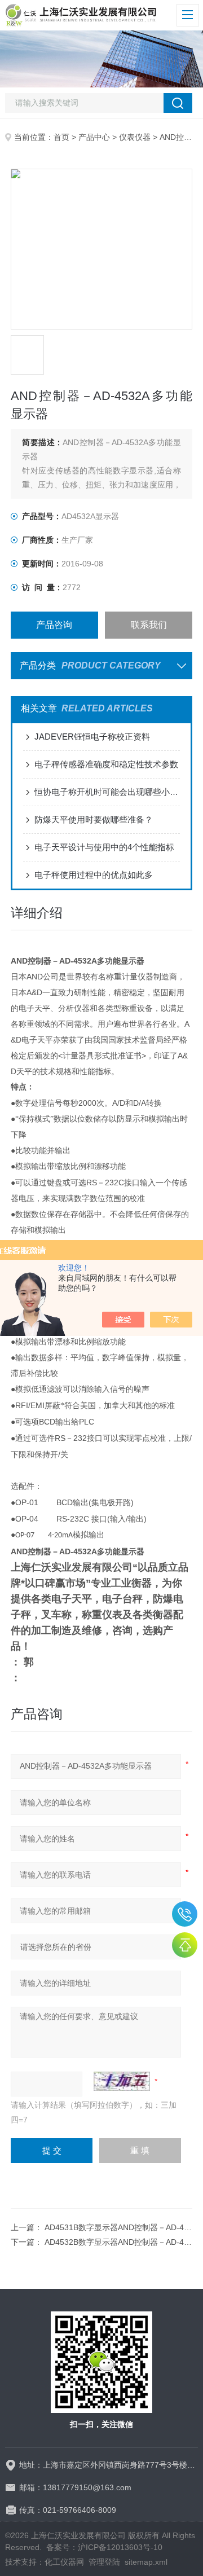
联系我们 (149, 625)
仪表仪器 (135, 137)
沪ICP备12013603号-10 (120, 2547)
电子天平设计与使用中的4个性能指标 (104, 847)
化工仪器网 (64, 2562)
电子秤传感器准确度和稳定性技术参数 (106, 764)
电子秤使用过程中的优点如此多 (94, 875)
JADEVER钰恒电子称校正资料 (92, 737)
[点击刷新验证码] (122, 2081)
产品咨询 (54, 625)
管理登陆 (104, 2562)
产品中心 (94, 137)
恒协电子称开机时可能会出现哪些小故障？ (107, 792)
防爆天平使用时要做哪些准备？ (94, 819)
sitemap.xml (146, 2562)
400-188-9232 (185, 1914)
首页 (61, 137)
